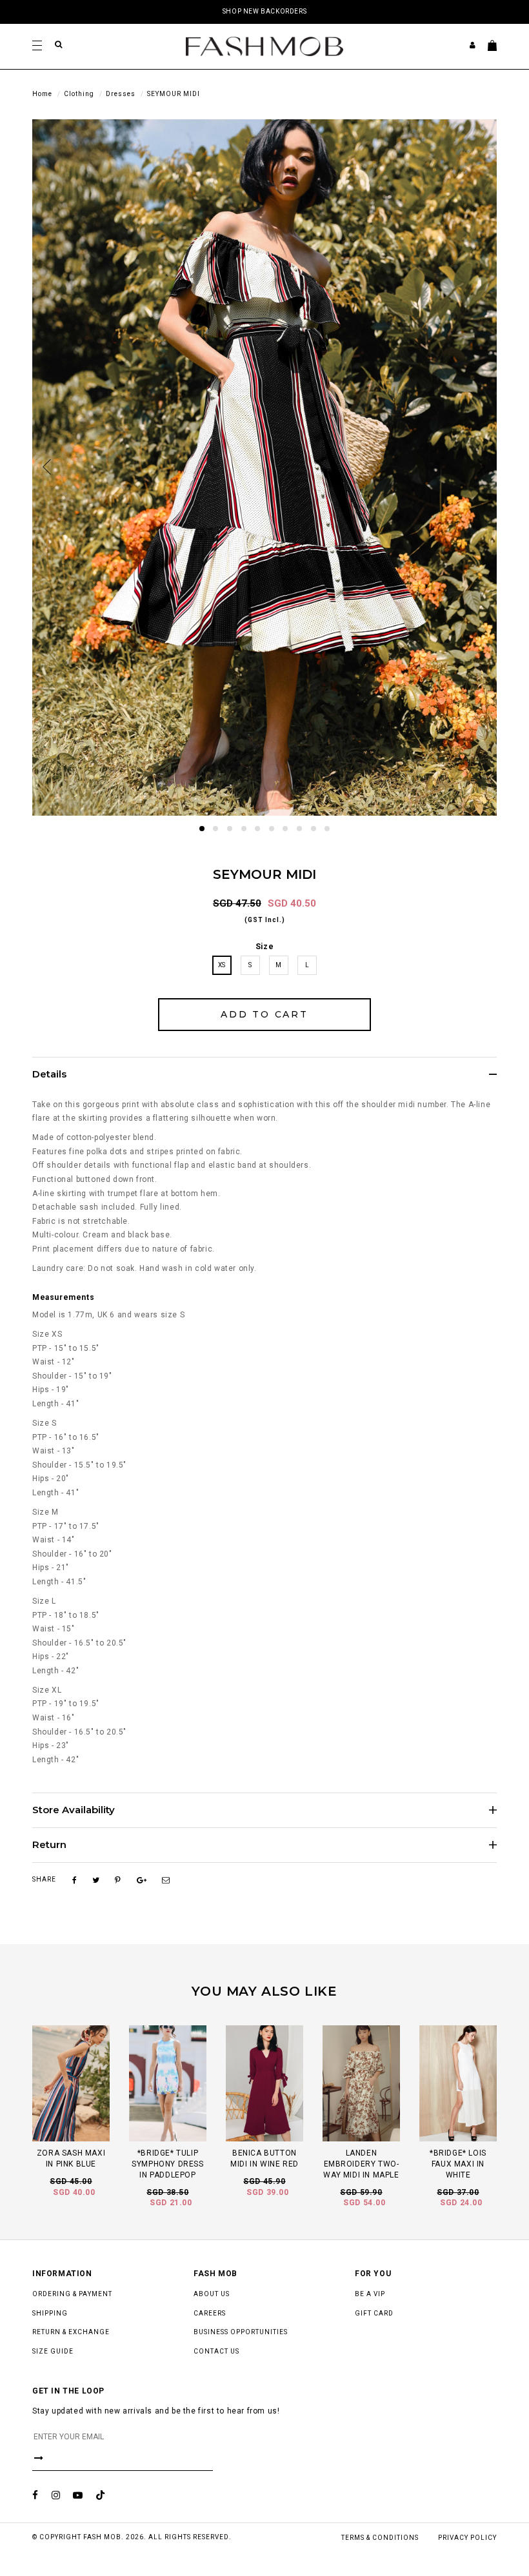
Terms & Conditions (380, 2538)
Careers (210, 2313)
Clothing (79, 94)
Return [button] (49, 1845)
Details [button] (49, 1075)
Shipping (50, 2313)
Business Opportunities (241, 2332)
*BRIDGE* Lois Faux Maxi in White (458, 2164)
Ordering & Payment (72, 2294)
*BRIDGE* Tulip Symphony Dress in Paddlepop (167, 2164)
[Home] (264, 46)
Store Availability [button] (74, 1810)
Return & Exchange (71, 2332)
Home (42, 94)
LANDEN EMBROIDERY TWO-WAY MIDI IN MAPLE (361, 2164)
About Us (212, 2294)
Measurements (63, 1297)
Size (264, 947)
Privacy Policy (467, 2538)
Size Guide (53, 2351)
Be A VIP (370, 2294)
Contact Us (216, 2351)
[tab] (264, 1074)
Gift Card (374, 2313)
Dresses (121, 94)
